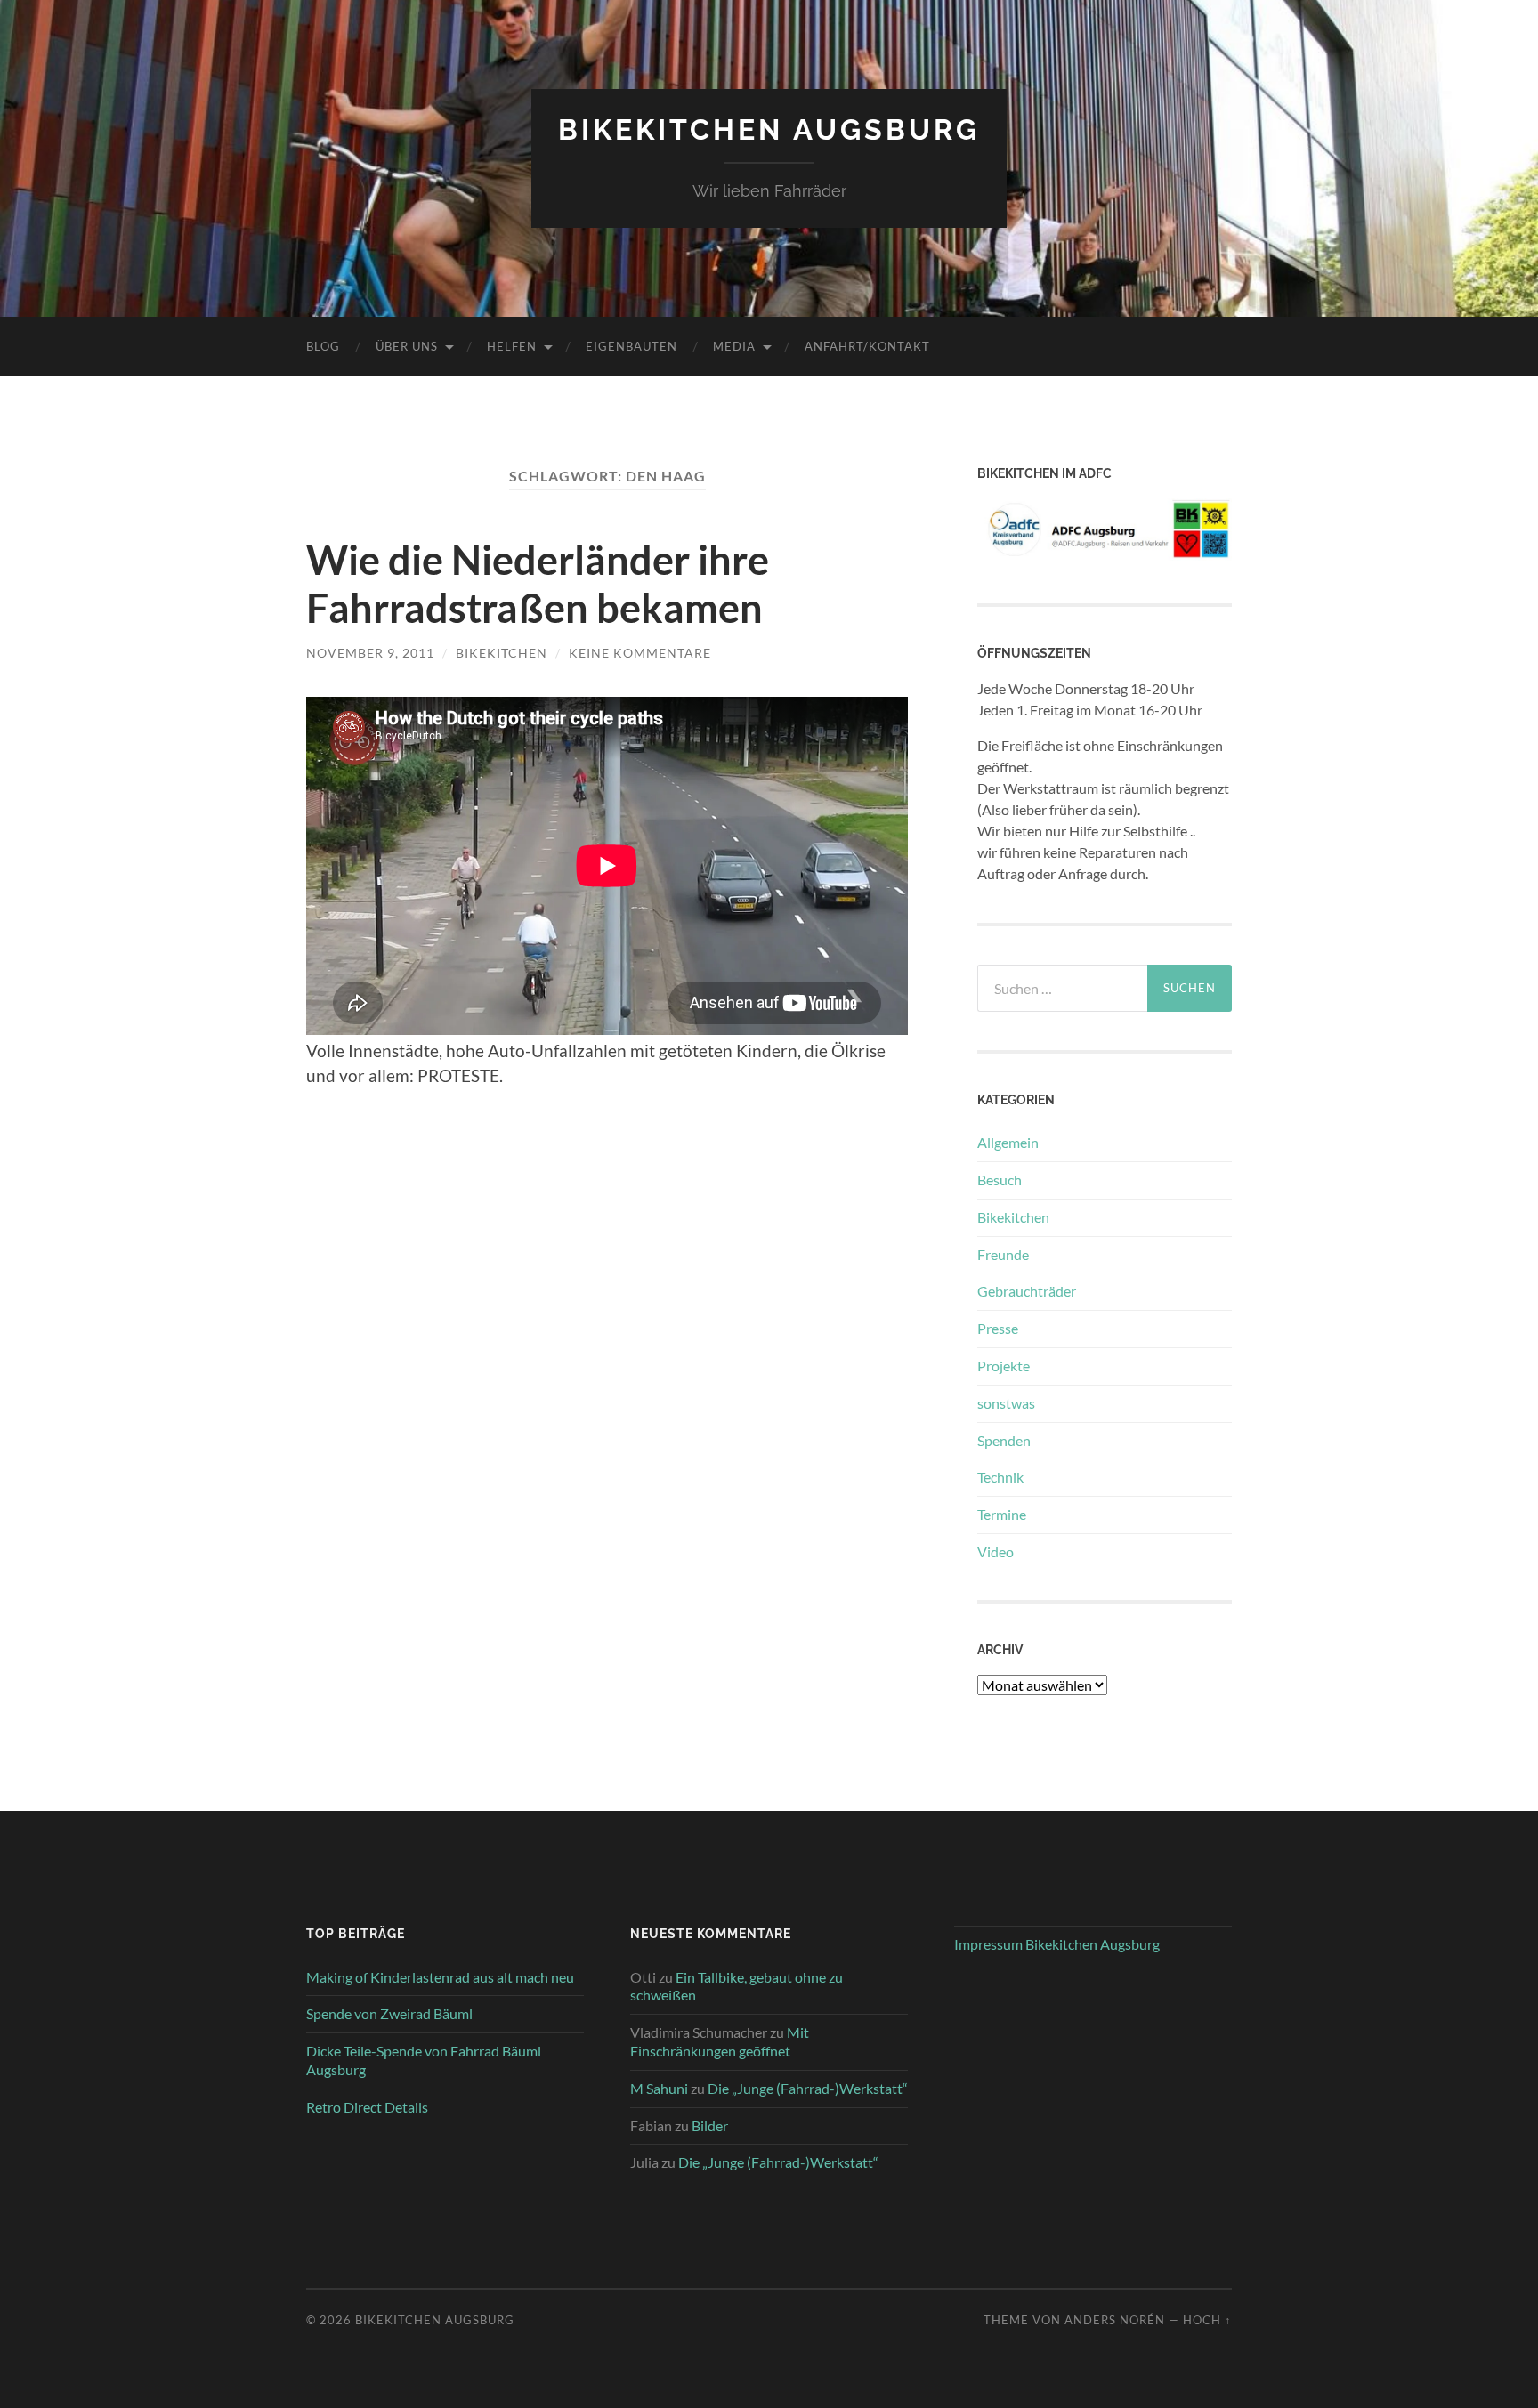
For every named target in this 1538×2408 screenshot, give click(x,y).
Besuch (1000, 1180)
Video (996, 1551)
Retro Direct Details (367, 2107)
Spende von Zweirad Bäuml (389, 2013)
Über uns (407, 346)
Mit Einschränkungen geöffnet (720, 2041)
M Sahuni (659, 2088)
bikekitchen (502, 653)
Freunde (1003, 1254)
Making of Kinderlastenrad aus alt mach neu (440, 1977)
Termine (1002, 1514)
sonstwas (1006, 1403)
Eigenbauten (631, 346)
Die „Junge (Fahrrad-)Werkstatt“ (808, 2088)
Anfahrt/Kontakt (867, 346)
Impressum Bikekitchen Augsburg (1057, 1944)
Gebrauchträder (1027, 1291)
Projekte (1004, 1366)
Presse (998, 1328)
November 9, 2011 (370, 653)
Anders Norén (1115, 2320)
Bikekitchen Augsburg (769, 129)
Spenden (1004, 1440)
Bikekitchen (1013, 1217)
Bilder (710, 2125)
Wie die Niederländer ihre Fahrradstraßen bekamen (538, 584)
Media (734, 346)
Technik (1000, 1477)
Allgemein (1008, 1142)
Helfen (512, 346)
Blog (323, 346)
